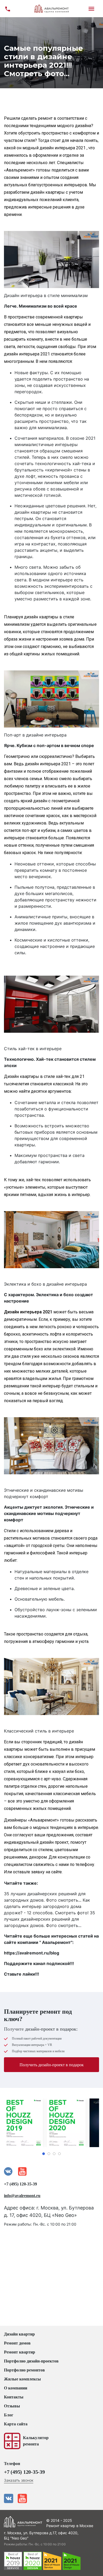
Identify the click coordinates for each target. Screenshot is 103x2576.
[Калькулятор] (12, 2441)
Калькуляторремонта (36, 2441)
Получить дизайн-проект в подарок (52, 2065)
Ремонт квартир (20, 2352)
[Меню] (95, 9)
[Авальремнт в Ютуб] (22, 2498)
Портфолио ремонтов (24, 2370)
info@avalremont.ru (22, 2196)
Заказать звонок (19, 2480)
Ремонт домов (17, 2343)
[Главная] (51, 9)
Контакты (14, 2397)
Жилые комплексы (22, 2379)
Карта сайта (16, 2424)
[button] (44, 2154)
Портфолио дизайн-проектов (31, 2361)
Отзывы (12, 2406)
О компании (16, 2388)
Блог (9, 2415)
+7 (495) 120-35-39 (20, 2184)
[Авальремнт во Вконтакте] (9, 2498)
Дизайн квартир (19, 2334)
